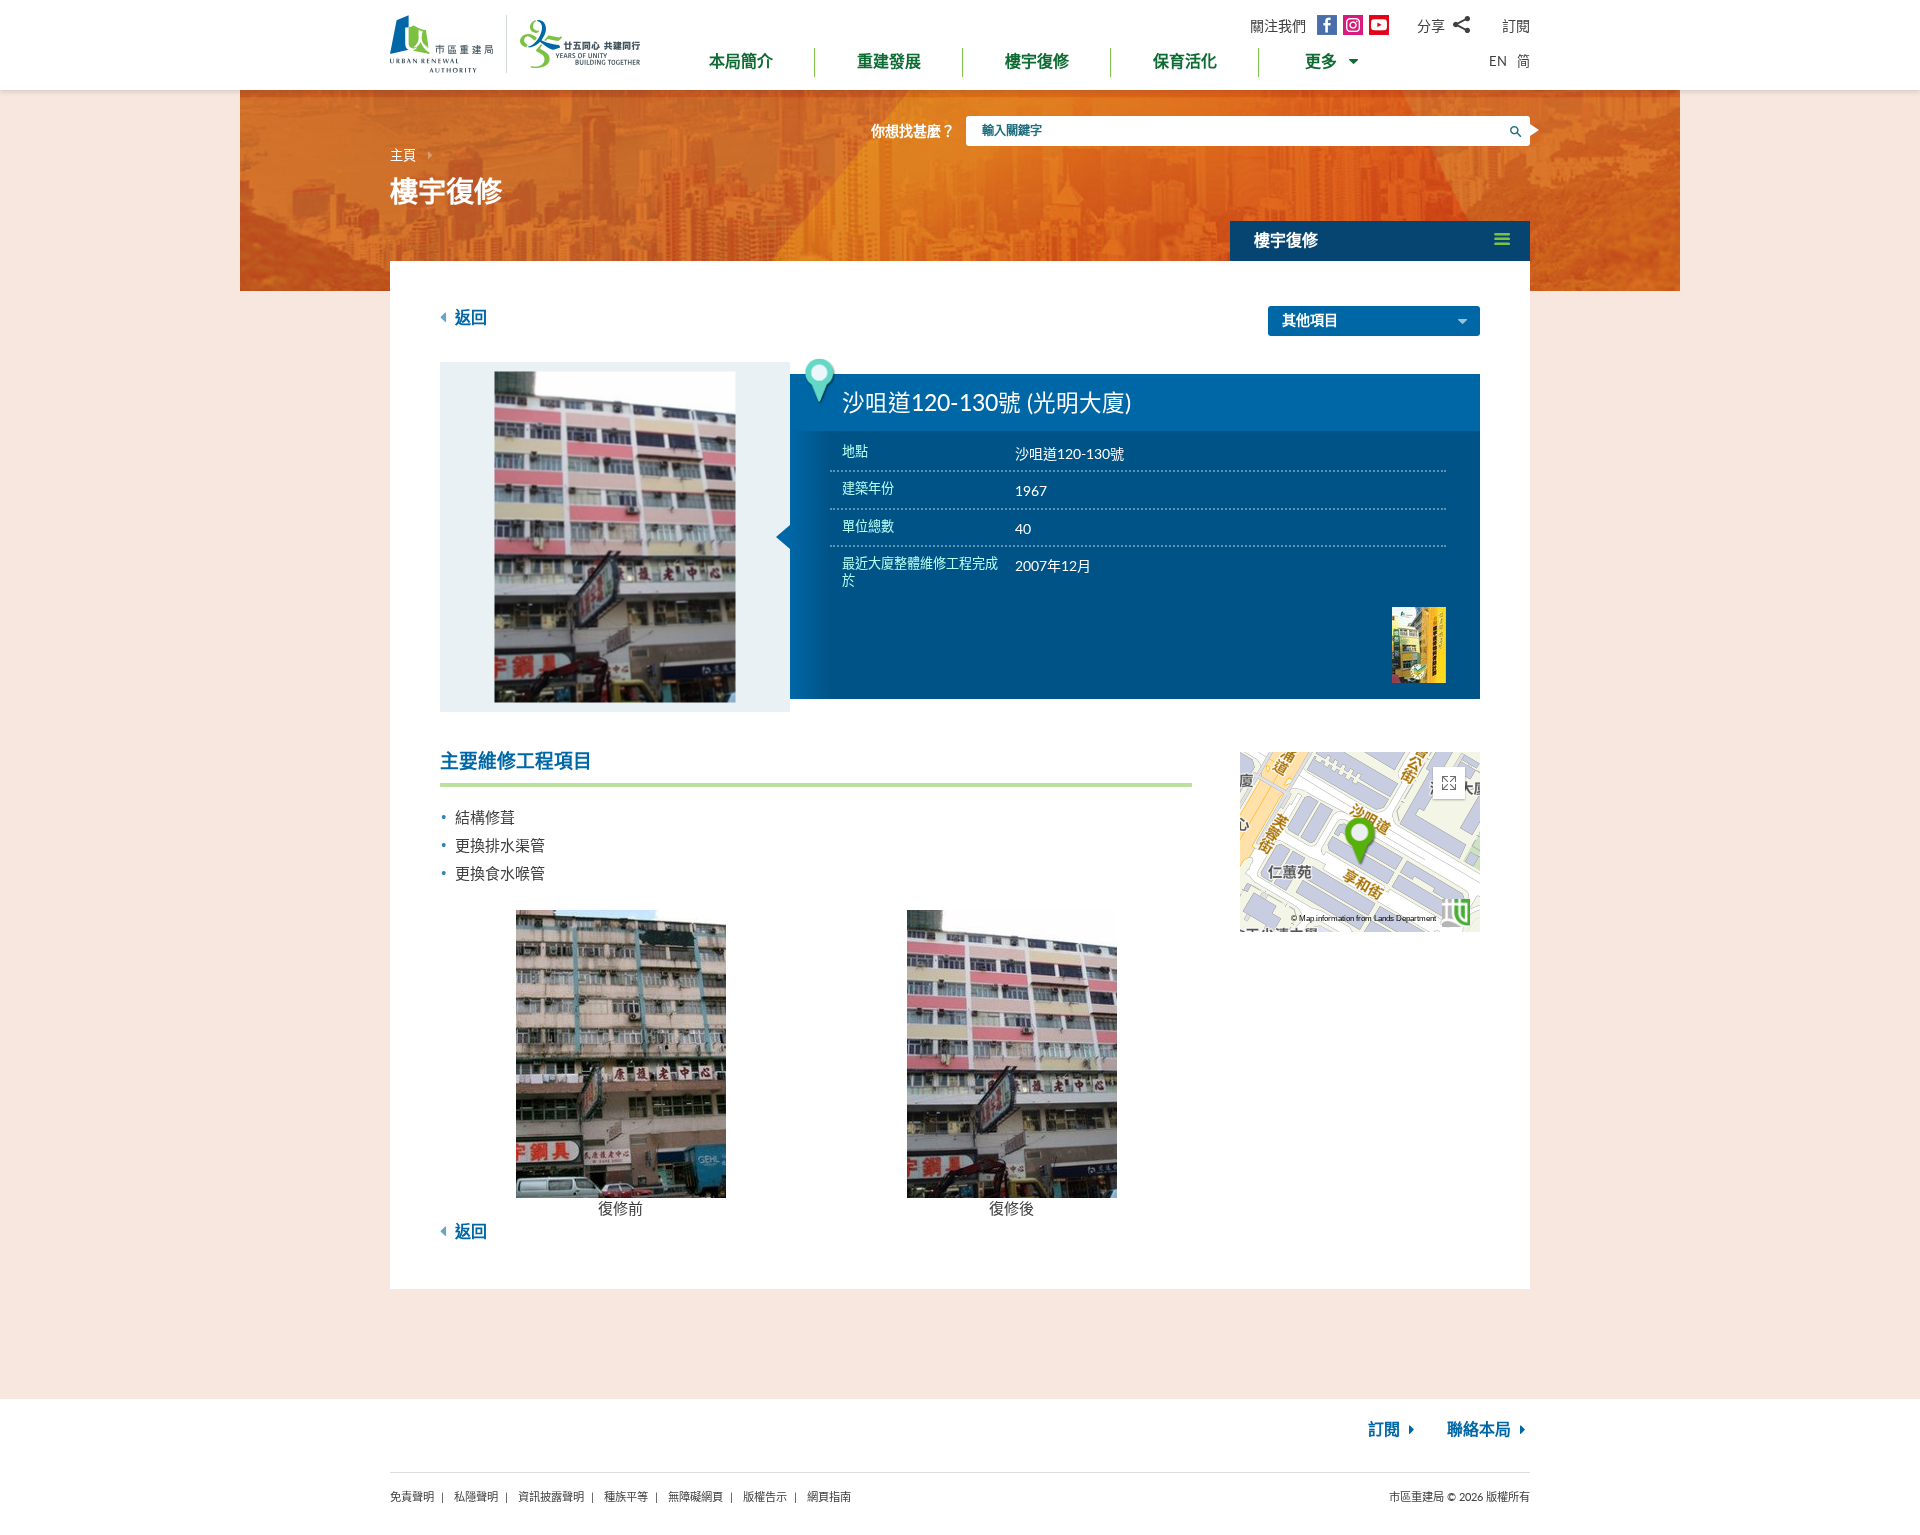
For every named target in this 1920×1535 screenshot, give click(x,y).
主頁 (403, 155)
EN (1498, 61)
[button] (1333, 66)
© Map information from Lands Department (1363, 918)
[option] (615, 537)
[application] (1360, 842)
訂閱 (1516, 25)
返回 (469, 318)
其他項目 (1310, 321)
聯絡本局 (1481, 1430)
